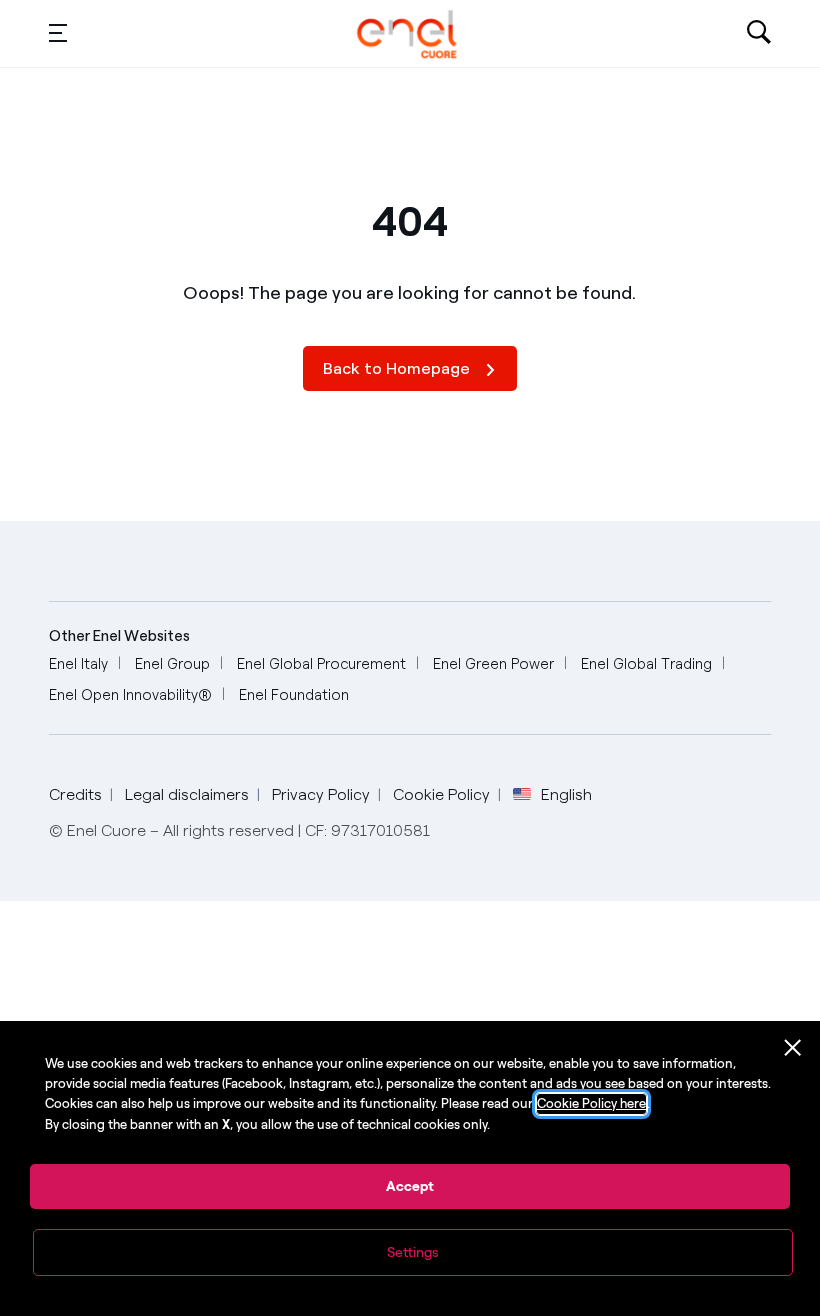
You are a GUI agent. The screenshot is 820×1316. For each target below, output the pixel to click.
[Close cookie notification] (793, 1048)
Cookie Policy (441, 794)
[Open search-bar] (759, 34)
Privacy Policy (321, 794)
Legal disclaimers (187, 794)
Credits (75, 794)
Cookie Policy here (591, 1103)
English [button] (566, 795)
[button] (58, 32)
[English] (407, 34)
